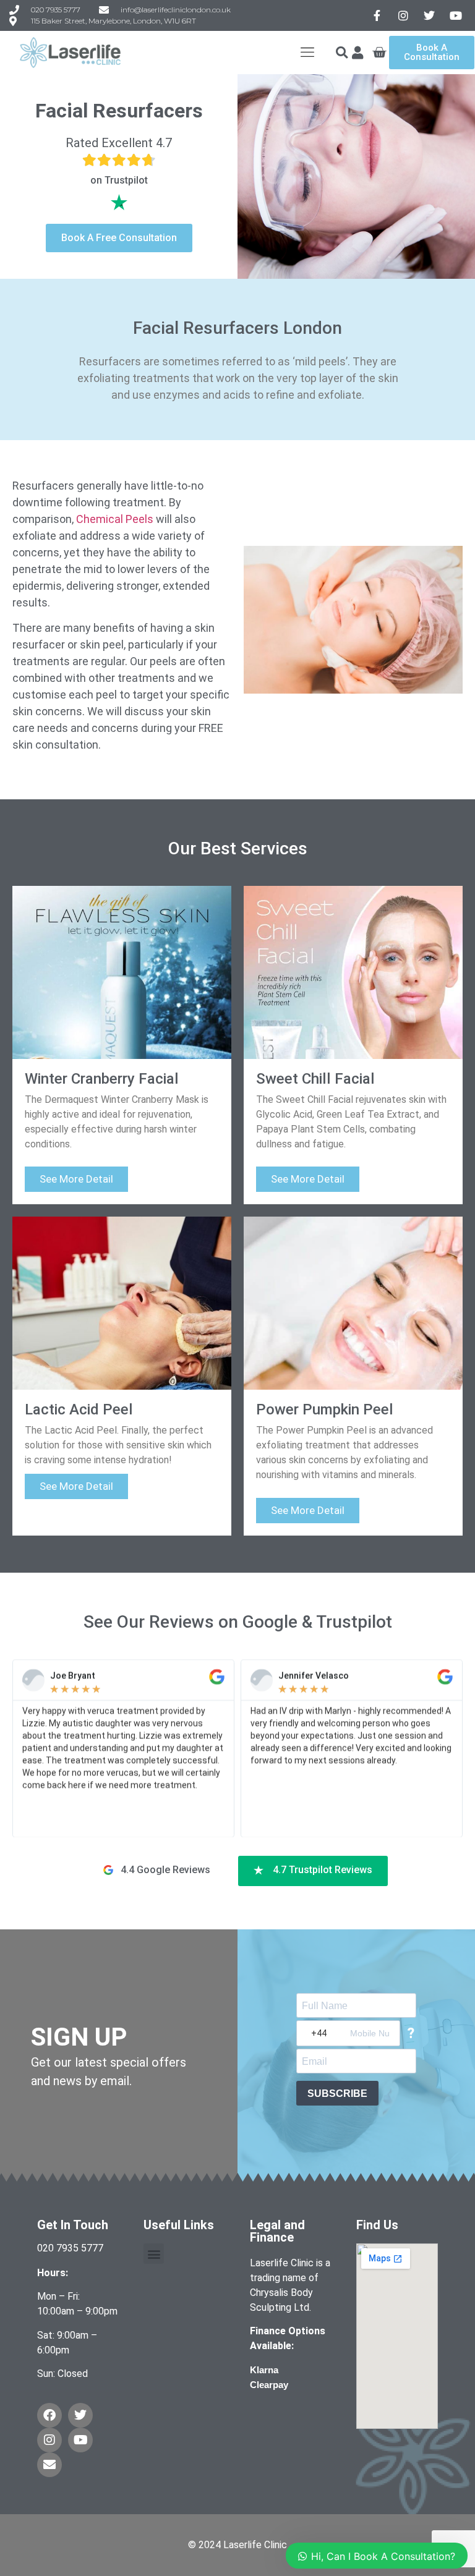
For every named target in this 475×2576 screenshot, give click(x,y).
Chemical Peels (115, 519)
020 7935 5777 (70, 2248)
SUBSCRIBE (337, 2094)
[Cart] (379, 53)
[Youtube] (80, 2440)
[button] (342, 53)
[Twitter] (80, 2415)
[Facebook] (49, 2415)
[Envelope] (49, 2465)
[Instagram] (49, 2440)
